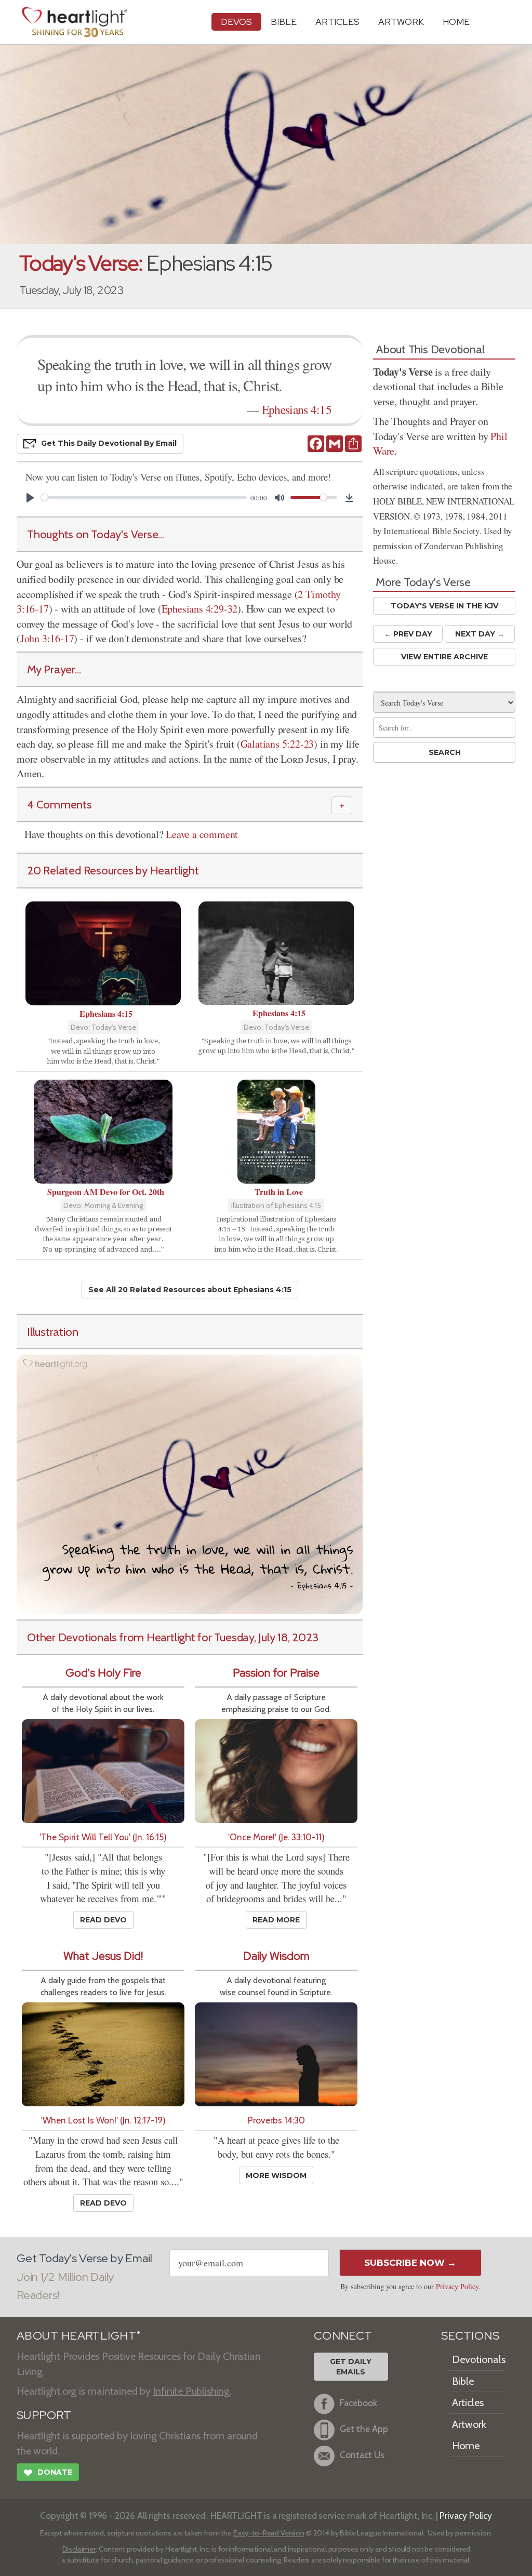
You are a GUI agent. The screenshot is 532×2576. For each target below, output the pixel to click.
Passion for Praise (276, 1673)
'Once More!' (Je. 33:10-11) (276, 1837)
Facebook (358, 2403)
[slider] (144, 497)
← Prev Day (408, 634)
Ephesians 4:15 (297, 409)
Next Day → (480, 634)
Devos (236, 22)
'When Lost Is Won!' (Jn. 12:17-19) (103, 2120)
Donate (48, 2473)
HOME (456, 22)
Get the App (364, 2429)
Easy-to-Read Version (269, 2533)
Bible (284, 22)
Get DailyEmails (351, 2367)
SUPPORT (44, 2415)
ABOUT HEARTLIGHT (78, 2336)
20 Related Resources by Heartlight (113, 870)
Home (466, 2446)
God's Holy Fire (103, 1673)
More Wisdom (276, 2175)
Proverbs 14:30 (276, 2120)
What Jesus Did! (103, 1956)
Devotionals (479, 2359)
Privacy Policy (457, 2286)
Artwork (401, 22)
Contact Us (362, 2455)
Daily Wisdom (276, 1956)
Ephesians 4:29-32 (200, 609)
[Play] (30, 498)
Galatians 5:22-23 (277, 744)
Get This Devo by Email (109, 443)
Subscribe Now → (410, 2263)
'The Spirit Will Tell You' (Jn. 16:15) (103, 1837)
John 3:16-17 (47, 638)
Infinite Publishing (191, 2391)
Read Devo (103, 1920)
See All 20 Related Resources (190, 1290)
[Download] (349, 498)
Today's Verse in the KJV (444, 606)
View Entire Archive (444, 657)
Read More (276, 1920)
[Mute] (280, 498)
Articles (337, 22)
